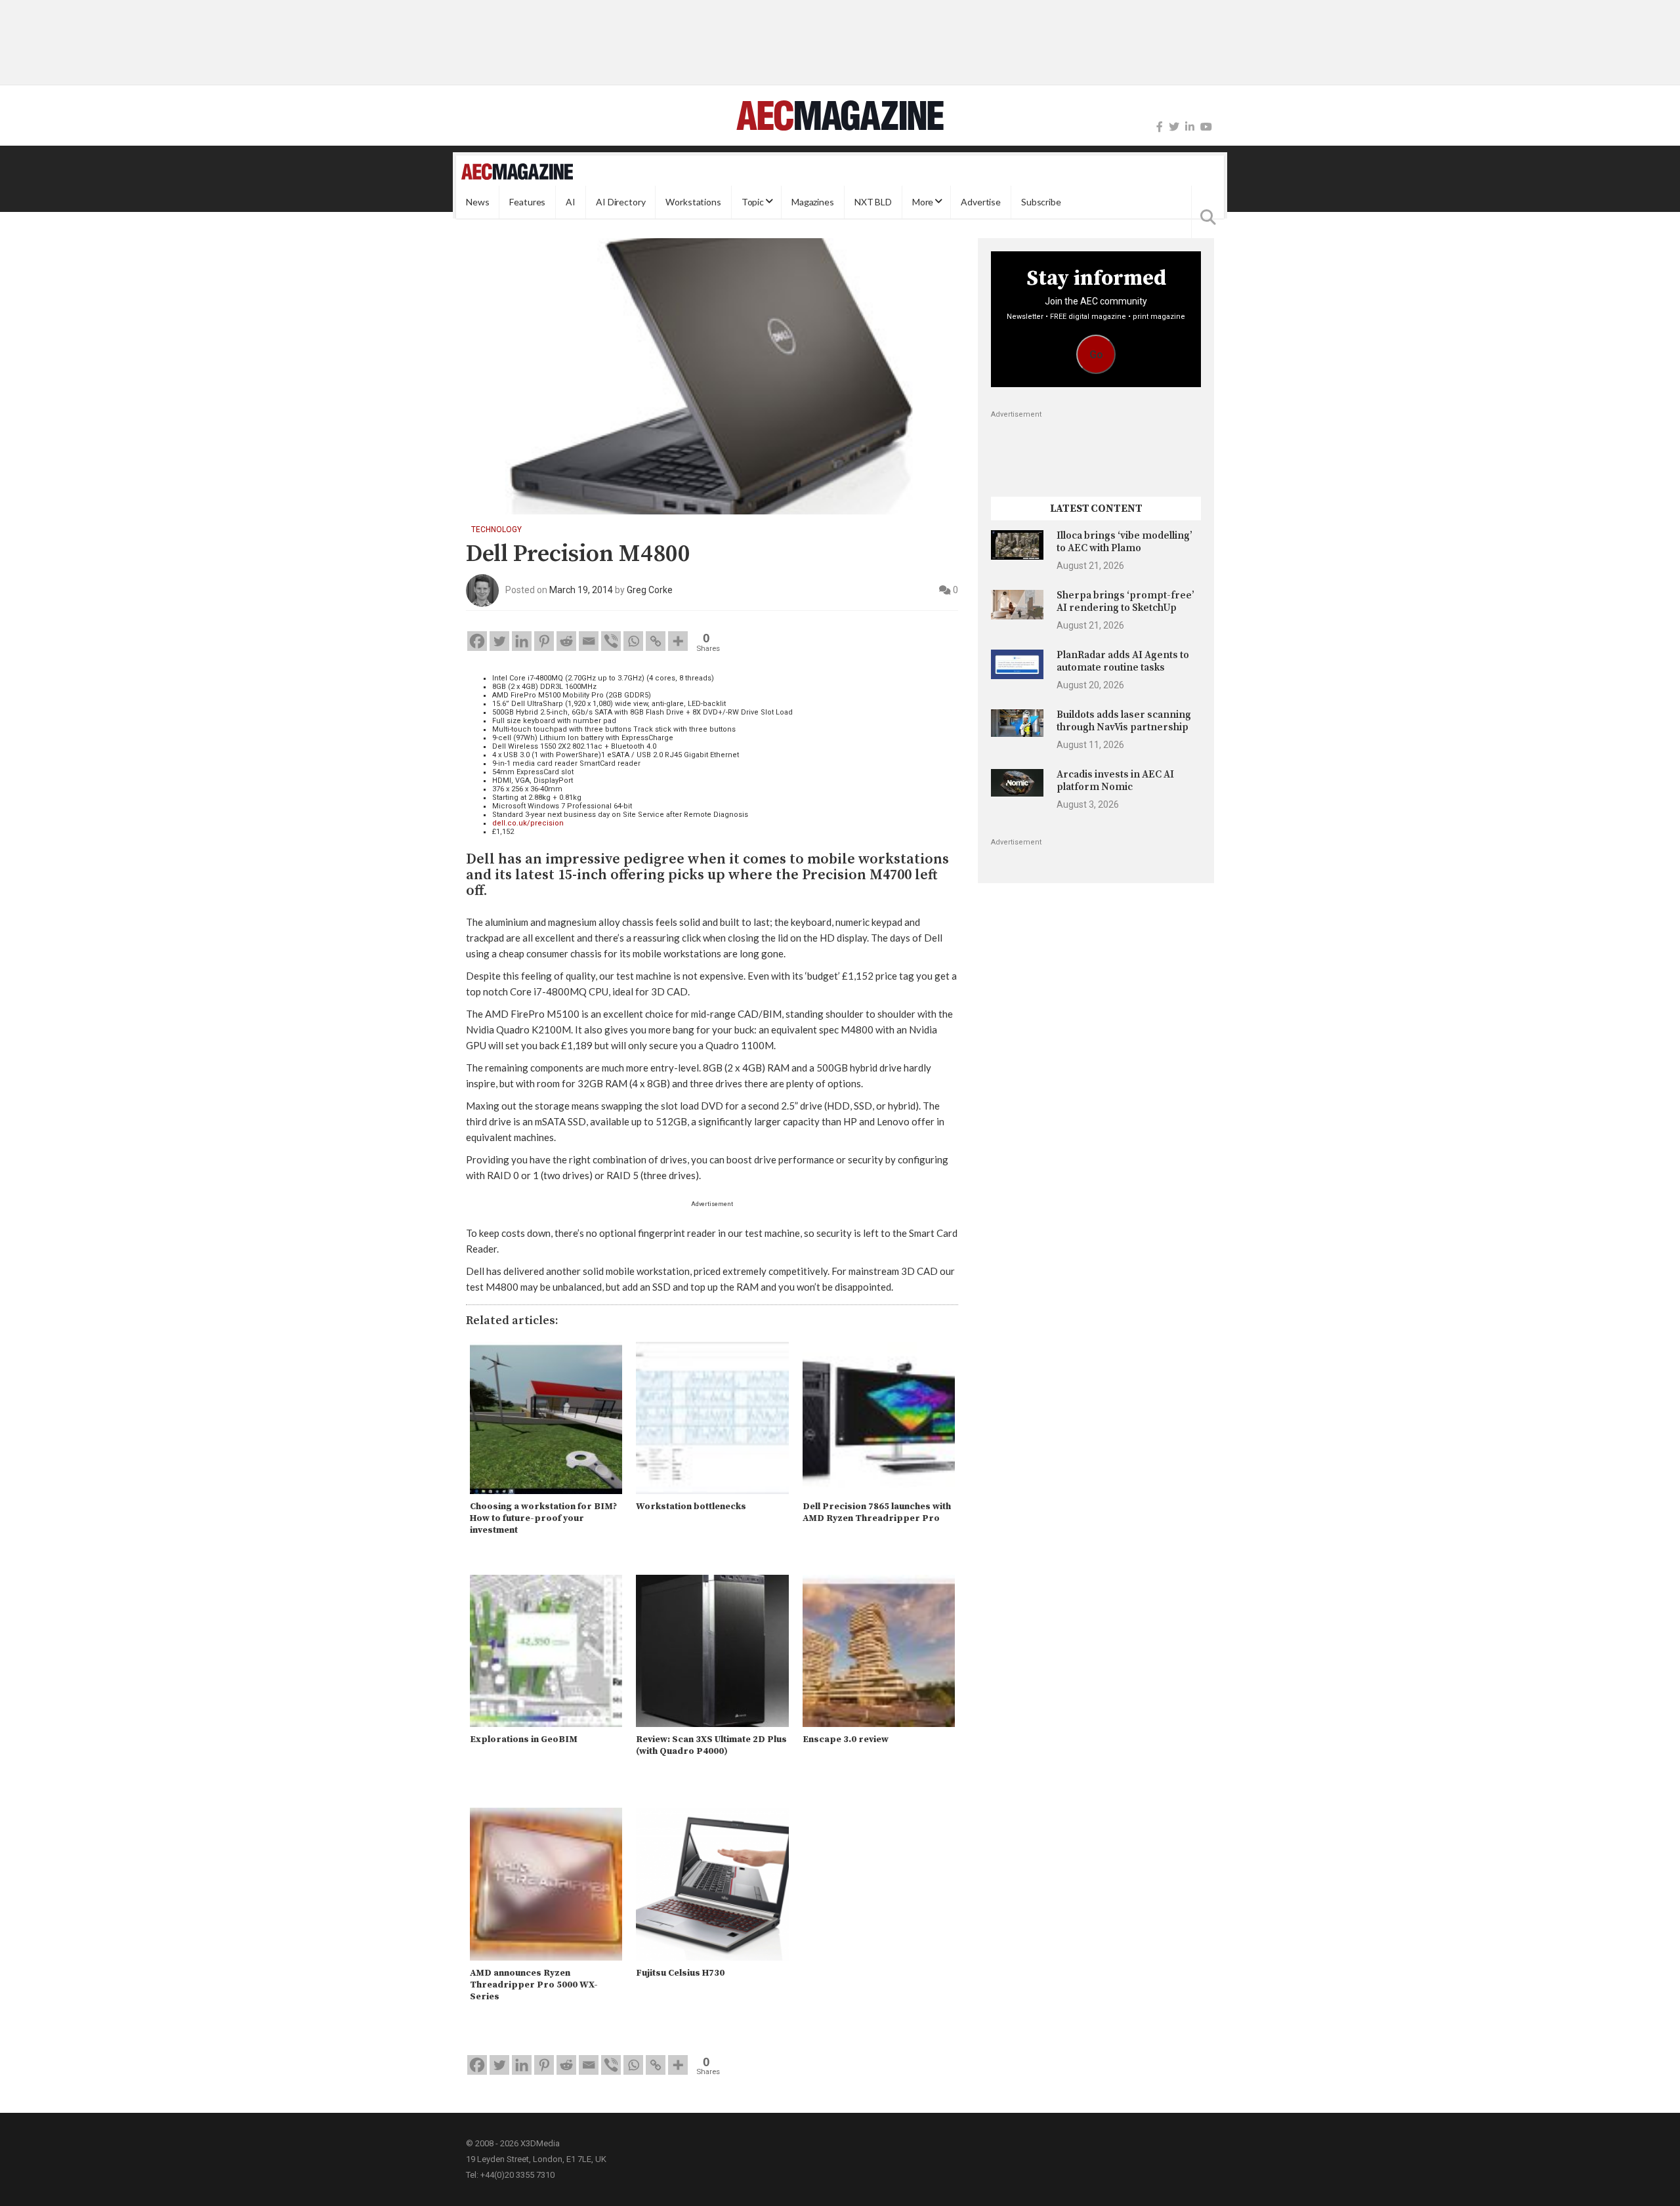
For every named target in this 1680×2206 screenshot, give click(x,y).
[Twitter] (1174, 127)
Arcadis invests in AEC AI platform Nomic (1115, 780)
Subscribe (1041, 202)
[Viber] (611, 641)
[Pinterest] (544, 641)
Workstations (693, 202)
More (923, 202)
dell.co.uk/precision (528, 823)
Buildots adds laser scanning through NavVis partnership (1124, 721)
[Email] (589, 641)
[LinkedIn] (1190, 127)
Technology (496, 530)
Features (527, 202)
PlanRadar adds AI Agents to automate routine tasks (1123, 661)
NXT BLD (873, 202)
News (477, 202)
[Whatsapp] (633, 641)
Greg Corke (650, 590)
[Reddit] (566, 641)
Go (1096, 355)
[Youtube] (1206, 127)
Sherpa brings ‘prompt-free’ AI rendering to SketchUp (1125, 601)
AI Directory (620, 202)
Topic (753, 202)
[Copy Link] (656, 641)
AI (571, 202)
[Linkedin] (522, 641)
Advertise (981, 202)
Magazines (813, 202)
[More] (678, 641)
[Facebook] (1160, 127)
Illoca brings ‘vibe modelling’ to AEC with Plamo (1124, 542)
